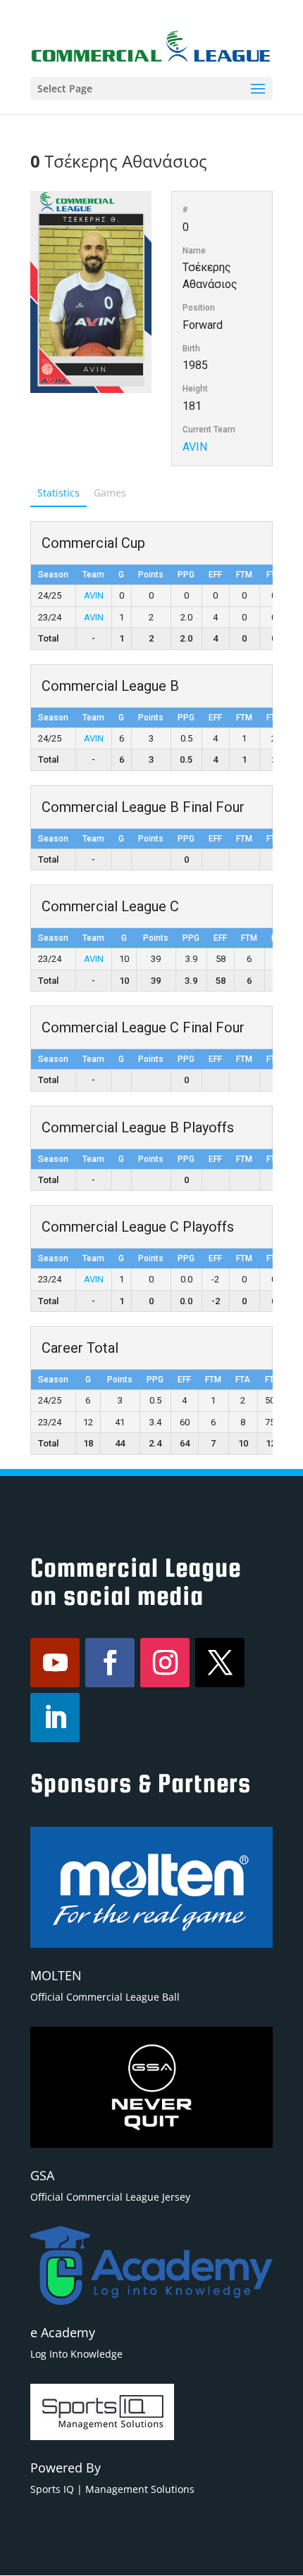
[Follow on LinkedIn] (55, 1718)
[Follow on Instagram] (165, 1663)
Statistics (58, 493)
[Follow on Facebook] (110, 1663)
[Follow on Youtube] (55, 1663)
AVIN (195, 447)
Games (110, 493)
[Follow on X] (220, 1663)
